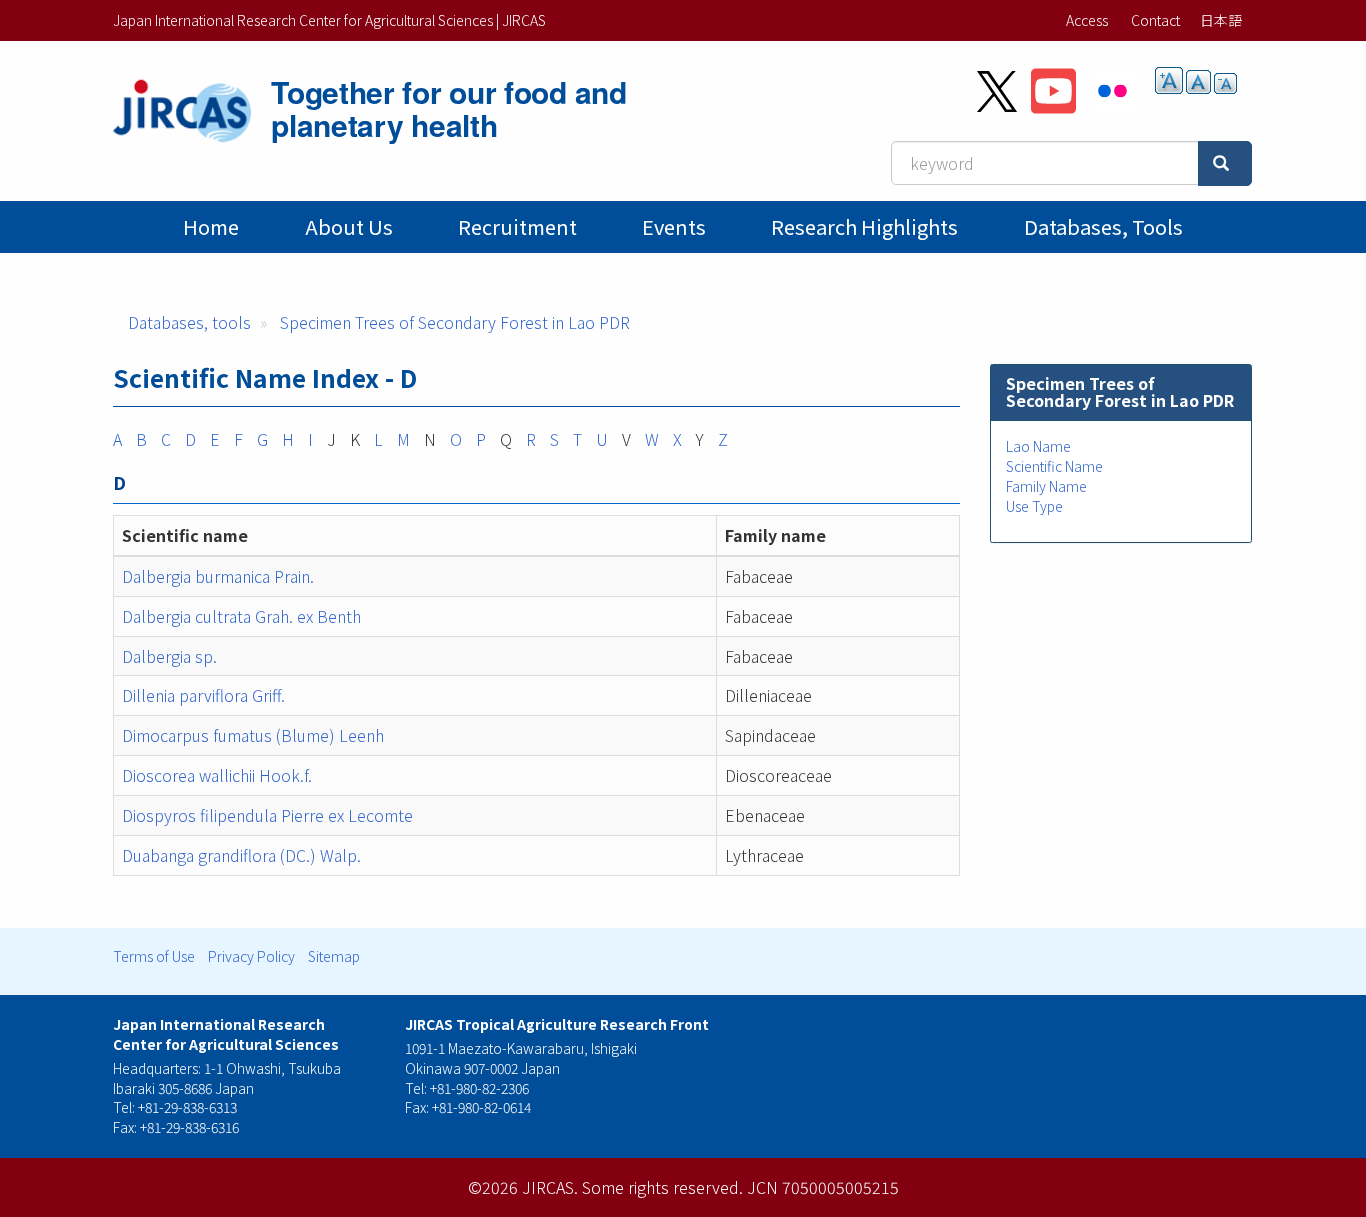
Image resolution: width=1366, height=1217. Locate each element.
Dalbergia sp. (169, 656)
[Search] (1225, 163)
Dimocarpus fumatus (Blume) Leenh (253, 735)
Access (1087, 20)
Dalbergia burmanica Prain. (218, 576)
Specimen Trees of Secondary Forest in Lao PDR (455, 322)
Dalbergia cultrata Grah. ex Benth (241, 616)
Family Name (1046, 486)
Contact (1155, 20)
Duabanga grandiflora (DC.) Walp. (245, 855)
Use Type (1034, 506)
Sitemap (334, 956)
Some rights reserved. (662, 1187)
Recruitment (517, 226)
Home (211, 226)
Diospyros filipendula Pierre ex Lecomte (267, 815)
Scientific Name (1054, 466)
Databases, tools (1103, 226)
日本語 (1221, 20)
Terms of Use (154, 956)
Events (674, 226)
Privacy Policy (251, 956)
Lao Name (1038, 446)
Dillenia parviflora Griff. (203, 695)
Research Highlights (864, 226)
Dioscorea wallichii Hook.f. (217, 775)
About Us (349, 226)
